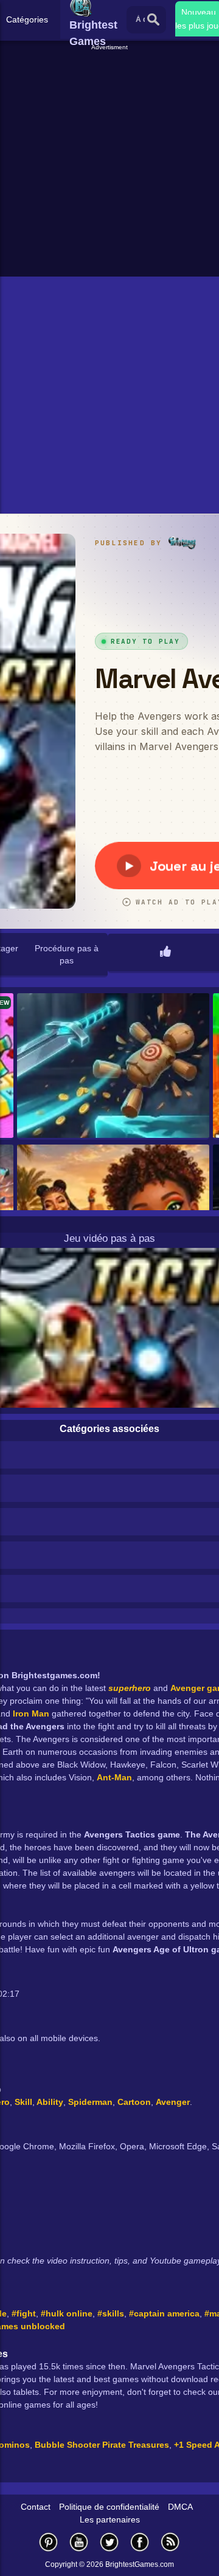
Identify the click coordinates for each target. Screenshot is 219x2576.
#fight (24, 2313)
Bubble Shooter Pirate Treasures (102, 2445)
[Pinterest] (49, 2542)
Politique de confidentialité (109, 2507)
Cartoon (134, 2102)
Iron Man (31, 1713)
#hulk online (67, 2313)
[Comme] (165, 952)
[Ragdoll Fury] (113, 1066)
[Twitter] (109, 2542)
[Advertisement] (109, 162)
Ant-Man (114, 1777)
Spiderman (90, 2102)
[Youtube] (79, 2542)
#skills (111, 2313)
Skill (23, 2102)
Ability (49, 2102)
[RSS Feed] (170, 2542)
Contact (36, 2507)
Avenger (173, 2102)
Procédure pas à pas (67, 954)
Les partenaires (110, 2519)
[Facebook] (140, 2542)
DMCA (180, 2507)
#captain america (164, 2313)
